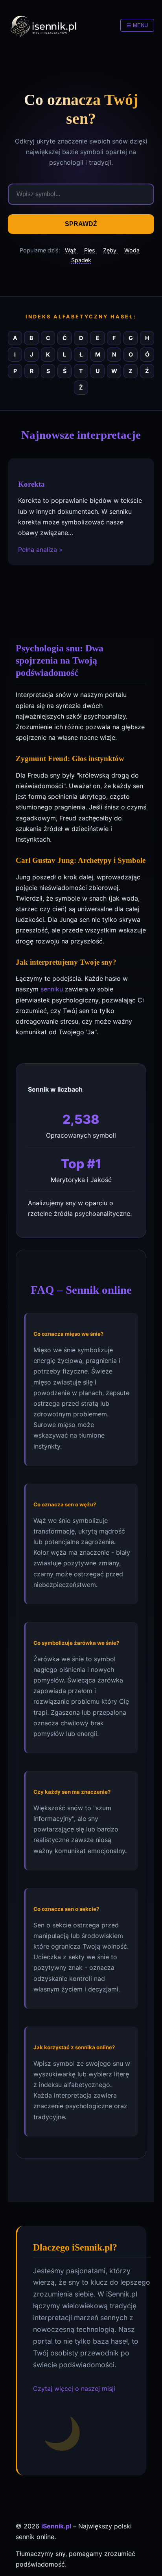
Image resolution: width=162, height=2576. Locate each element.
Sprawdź (81, 224)
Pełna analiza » (40, 550)
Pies (90, 250)
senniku (52, 989)
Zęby (110, 250)
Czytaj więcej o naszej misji (74, 2388)
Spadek (81, 260)
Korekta (31, 484)
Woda (132, 250)
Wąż (71, 250)
